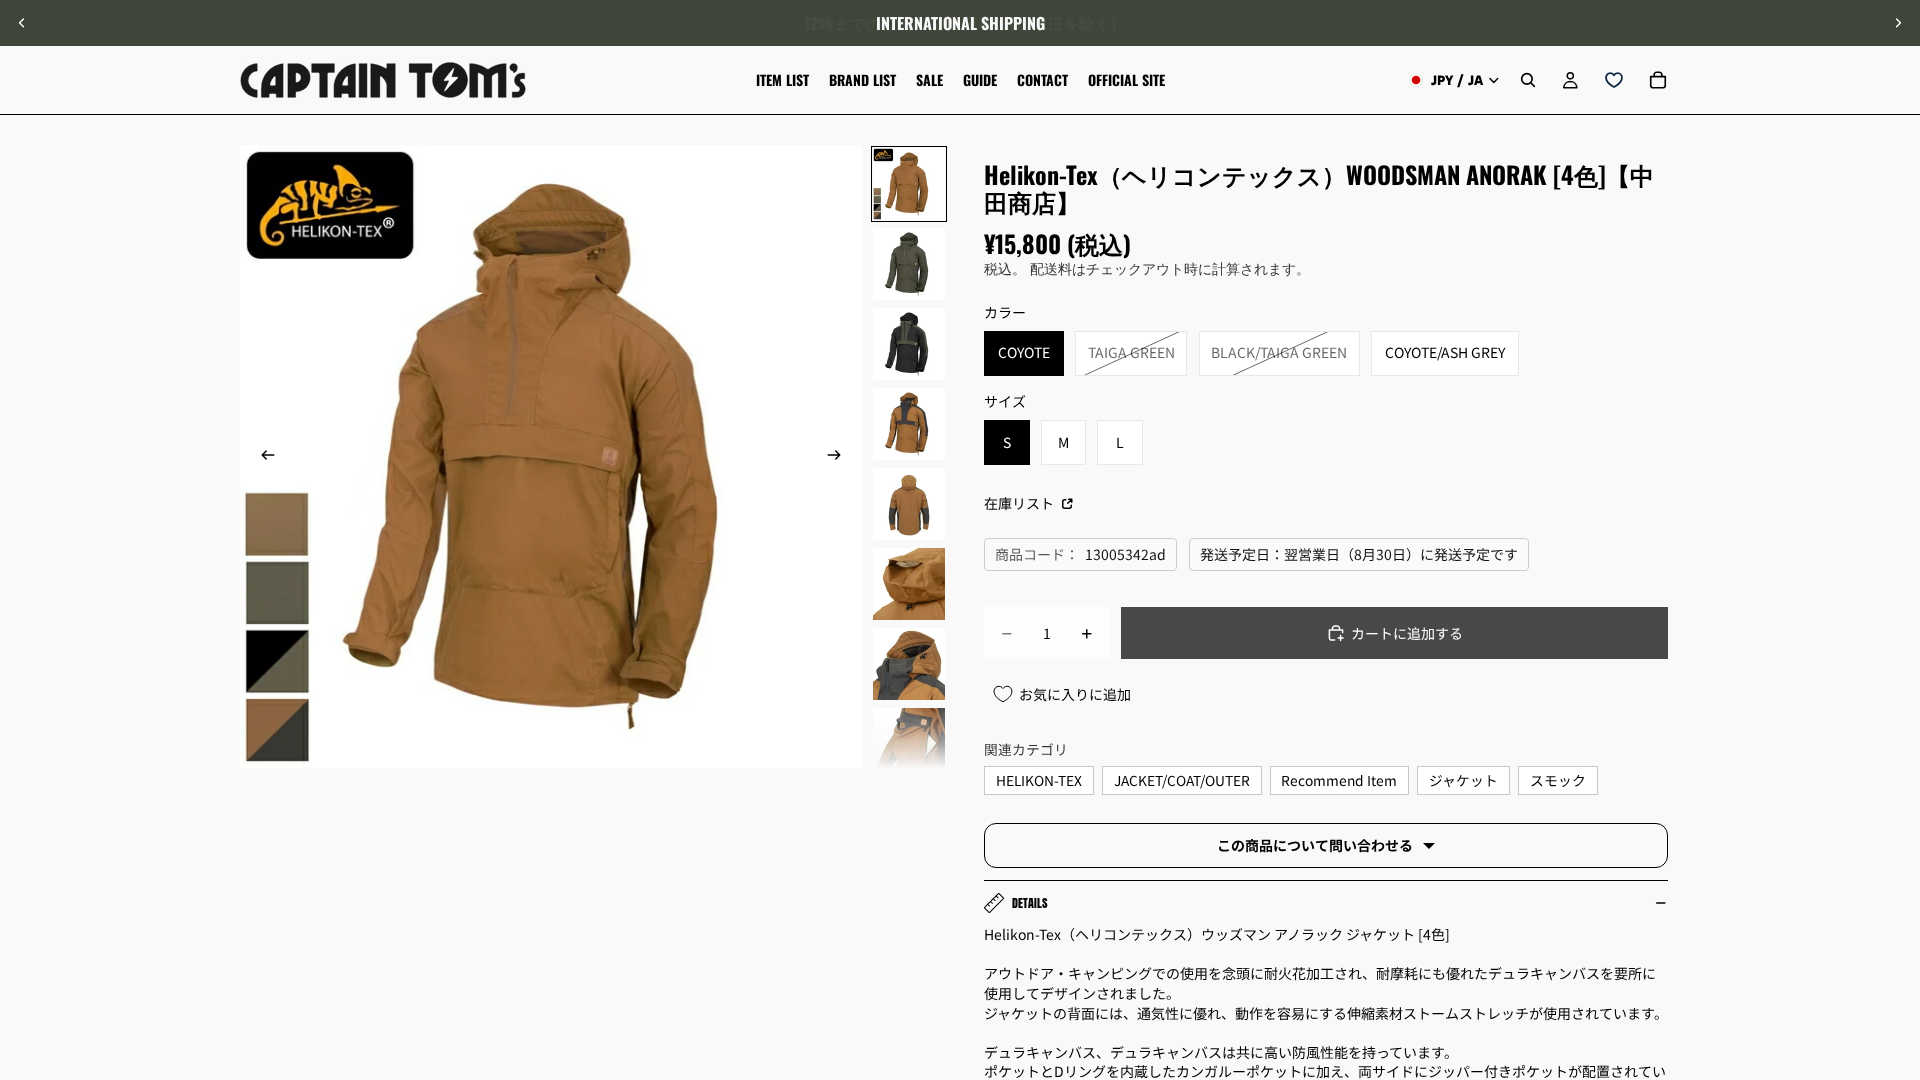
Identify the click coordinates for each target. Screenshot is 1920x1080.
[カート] (1658, 80)
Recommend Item (1339, 780)
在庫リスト (1020, 503)
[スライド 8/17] (909, 744)
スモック (1558, 780)
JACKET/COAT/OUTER (1182, 780)
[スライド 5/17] (909, 504)
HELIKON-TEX (1039, 780)
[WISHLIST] (1614, 80)
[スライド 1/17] (909, 184)
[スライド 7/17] (909, 664)
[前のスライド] (22, 23)
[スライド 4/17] (909, 424)
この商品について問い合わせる (1315, 845)
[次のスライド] (1898, 23)
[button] (1894, 911)
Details (1030, 903)
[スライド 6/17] (909, 584)
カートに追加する (1407, 633)
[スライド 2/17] (909, 264)
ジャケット (1463, 780)
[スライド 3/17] (909, 344)
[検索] (1528, 80)
